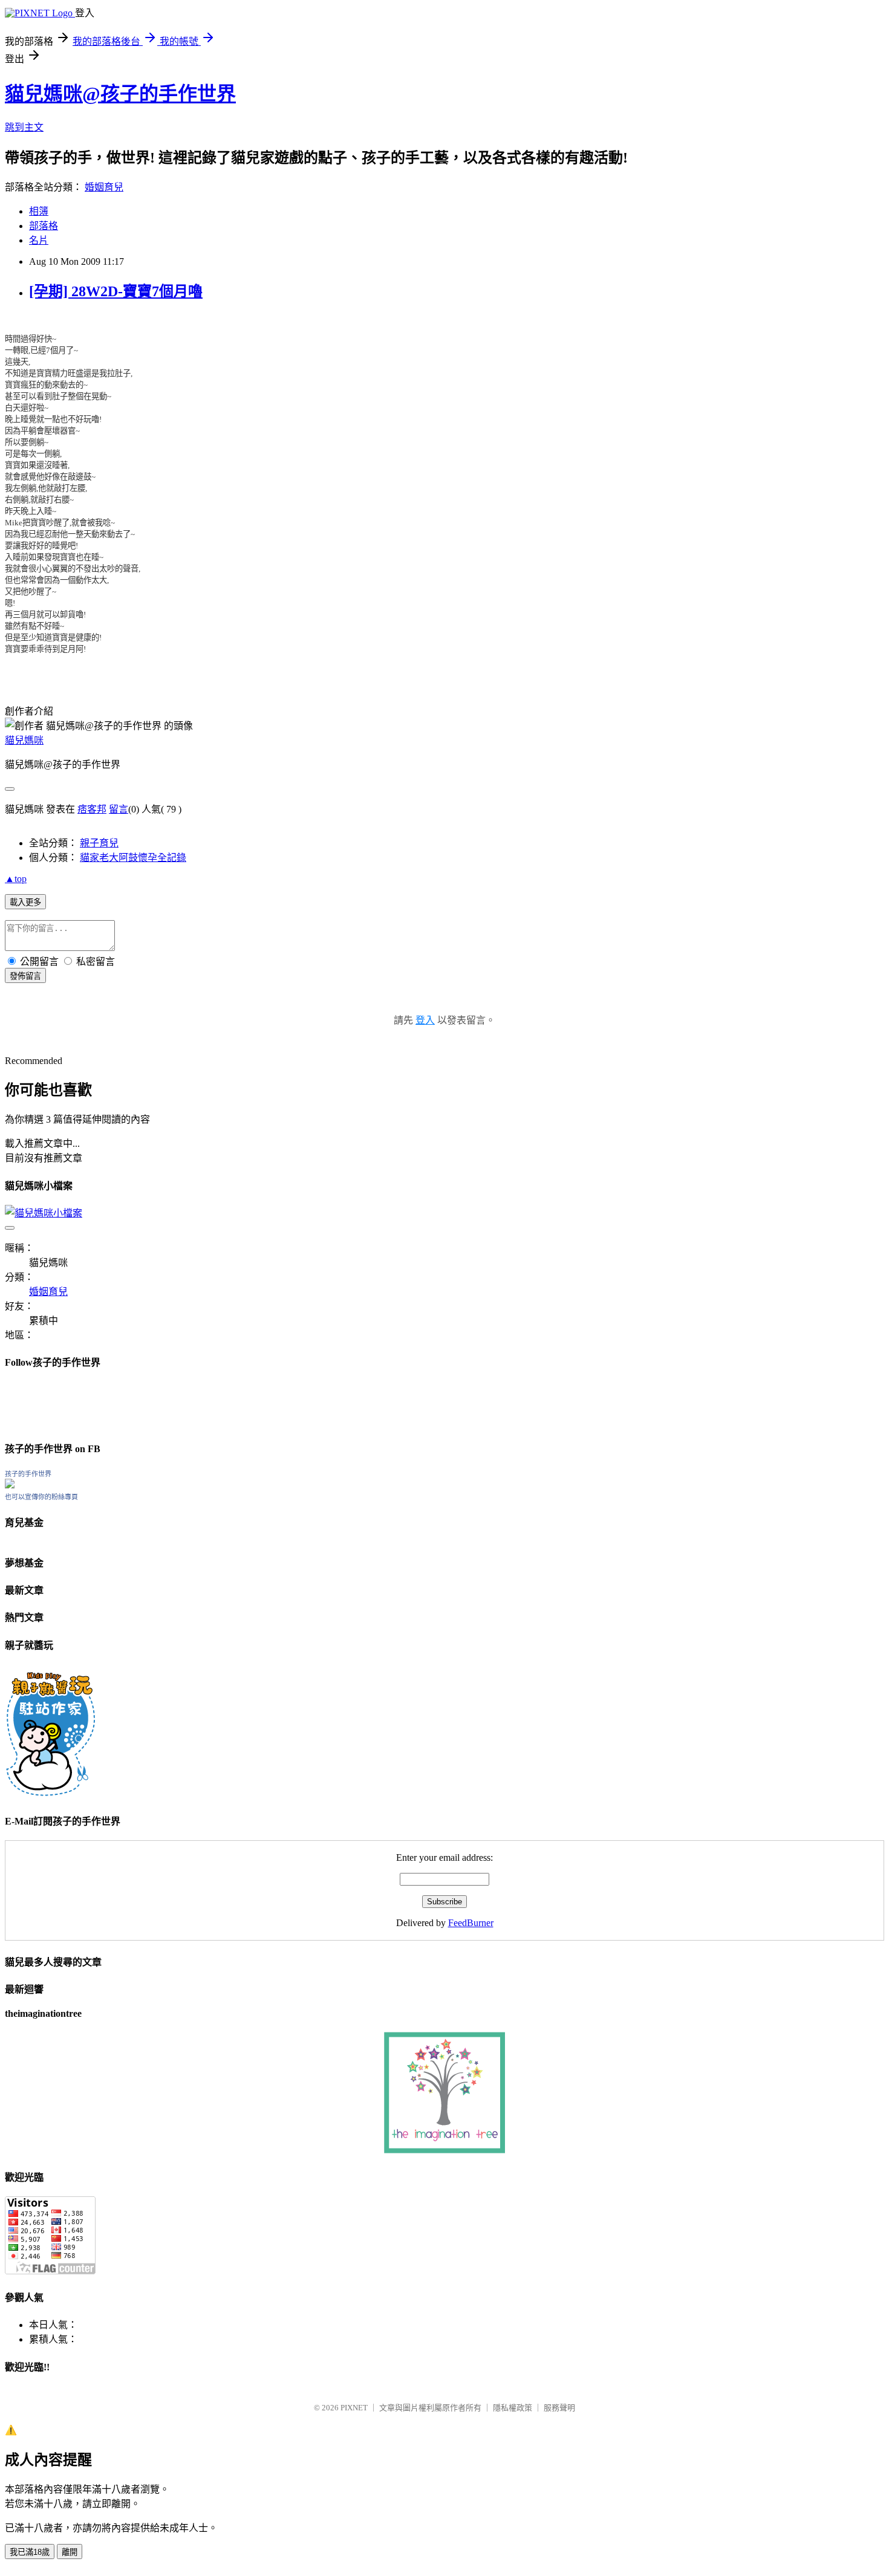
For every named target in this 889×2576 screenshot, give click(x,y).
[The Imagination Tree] (445, 2150)
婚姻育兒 (104, 187)
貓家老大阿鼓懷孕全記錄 (133, 858)
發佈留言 (25, 976)
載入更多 (25, 902)
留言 (119, 809)
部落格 (44, 226)
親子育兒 (99, 843)
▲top (16, 879)
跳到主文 (24, 127)
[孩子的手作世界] (10, 1485)
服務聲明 (559, 2408)
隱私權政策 (513, 2408)
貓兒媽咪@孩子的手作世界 (120, 94)
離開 (70, 2552)
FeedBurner (471, 1923)
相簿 (39, 211)
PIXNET (354, 2408)
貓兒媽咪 (24, 740)
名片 (39, 240)
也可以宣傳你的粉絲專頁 (41, 1497)
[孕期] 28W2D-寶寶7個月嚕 (116, 291)
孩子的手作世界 (28, 1474)
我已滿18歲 (30, 2552)
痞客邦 (92, 809)
